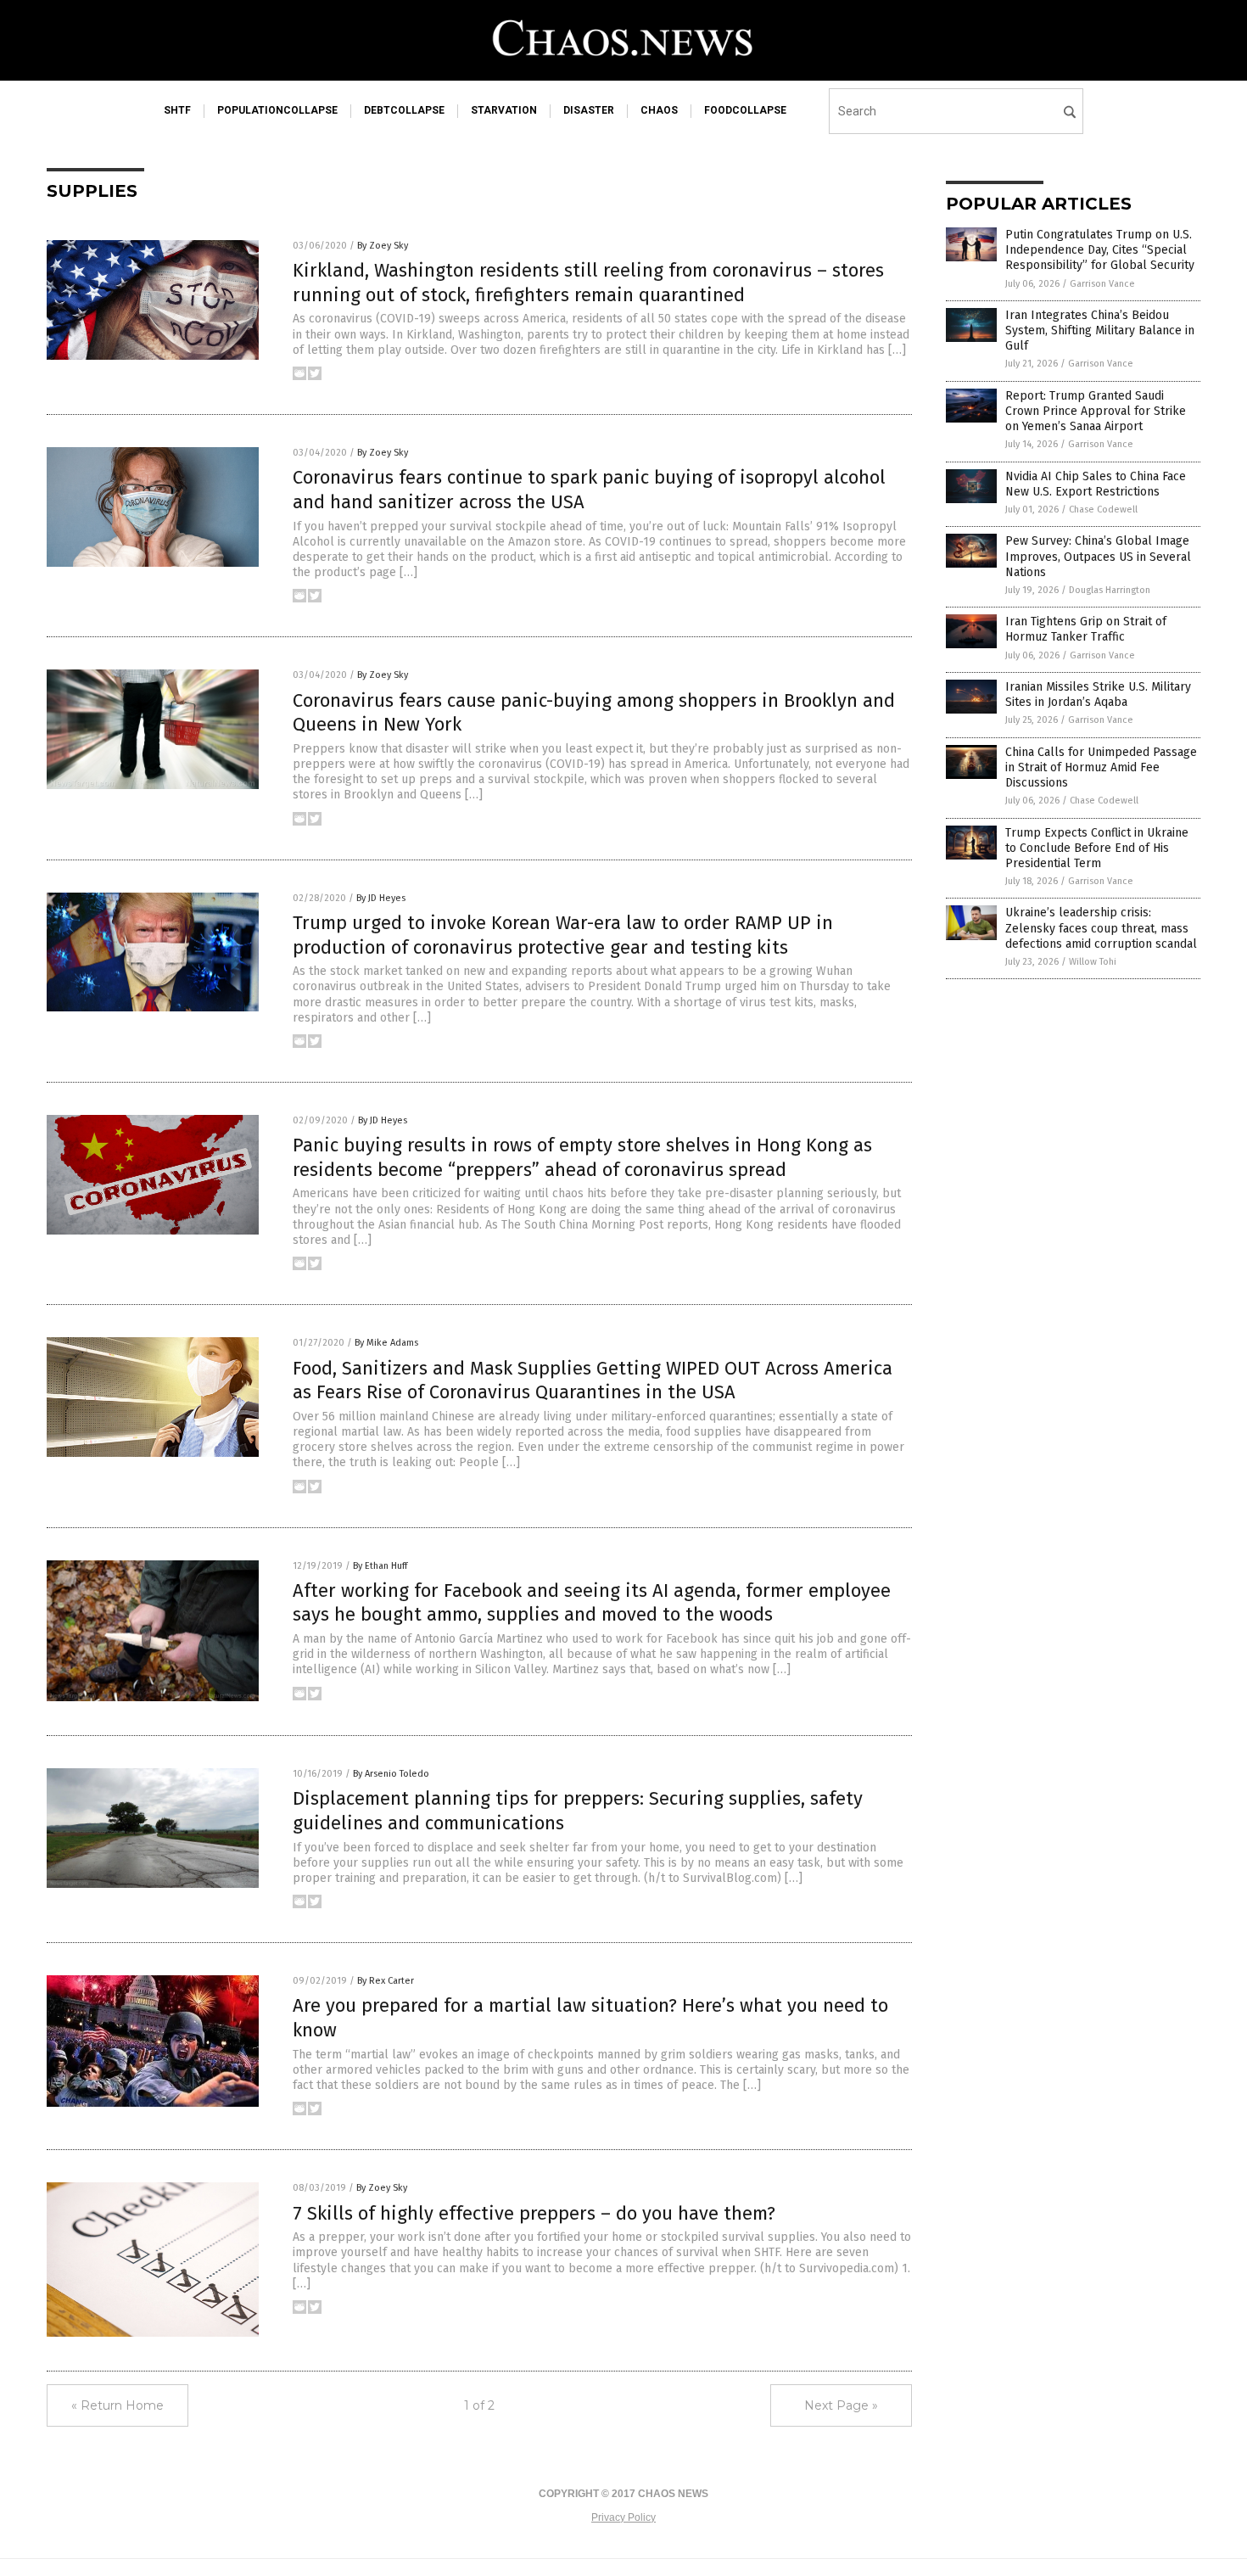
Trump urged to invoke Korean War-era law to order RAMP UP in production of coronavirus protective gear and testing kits (563, 935)
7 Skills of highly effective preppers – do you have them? (534, 2213)
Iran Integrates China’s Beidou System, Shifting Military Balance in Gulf (1100, 330)
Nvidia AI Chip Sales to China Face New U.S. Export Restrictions (1096, 484)
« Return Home (117, 2405)
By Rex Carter (386, 1981)
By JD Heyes (381, 898)
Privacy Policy (623, 2517)
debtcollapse (404, 110)
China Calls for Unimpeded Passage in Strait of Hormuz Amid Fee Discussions (1101, 767)
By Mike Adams (386, 1343)
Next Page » (841, 2405)
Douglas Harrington (1110, 590)
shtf (177, 110)
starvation (504, 110)
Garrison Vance (1102, 284)
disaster (589, 110)
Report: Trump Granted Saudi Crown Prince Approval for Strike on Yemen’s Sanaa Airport (1096, 411)
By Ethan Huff (380, 1566)
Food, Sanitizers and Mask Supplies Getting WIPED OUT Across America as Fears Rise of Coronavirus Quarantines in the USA (593, 1380)
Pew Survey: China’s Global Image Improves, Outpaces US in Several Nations (1098, 556)
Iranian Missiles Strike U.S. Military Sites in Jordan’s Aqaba (1098, 694)
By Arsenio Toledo (391, 1774)
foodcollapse (745, 110)
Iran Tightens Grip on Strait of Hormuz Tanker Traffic (1086, 629)
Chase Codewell (1103, 510)
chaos (659, 110)
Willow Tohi (1093, 962)
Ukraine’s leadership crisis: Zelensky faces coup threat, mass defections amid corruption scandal (1101, 928)
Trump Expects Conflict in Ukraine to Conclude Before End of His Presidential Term (1097, 848)
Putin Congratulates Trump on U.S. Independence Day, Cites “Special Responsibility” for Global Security (1100, 250)
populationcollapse (277, 110)
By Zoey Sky (383, 246)
